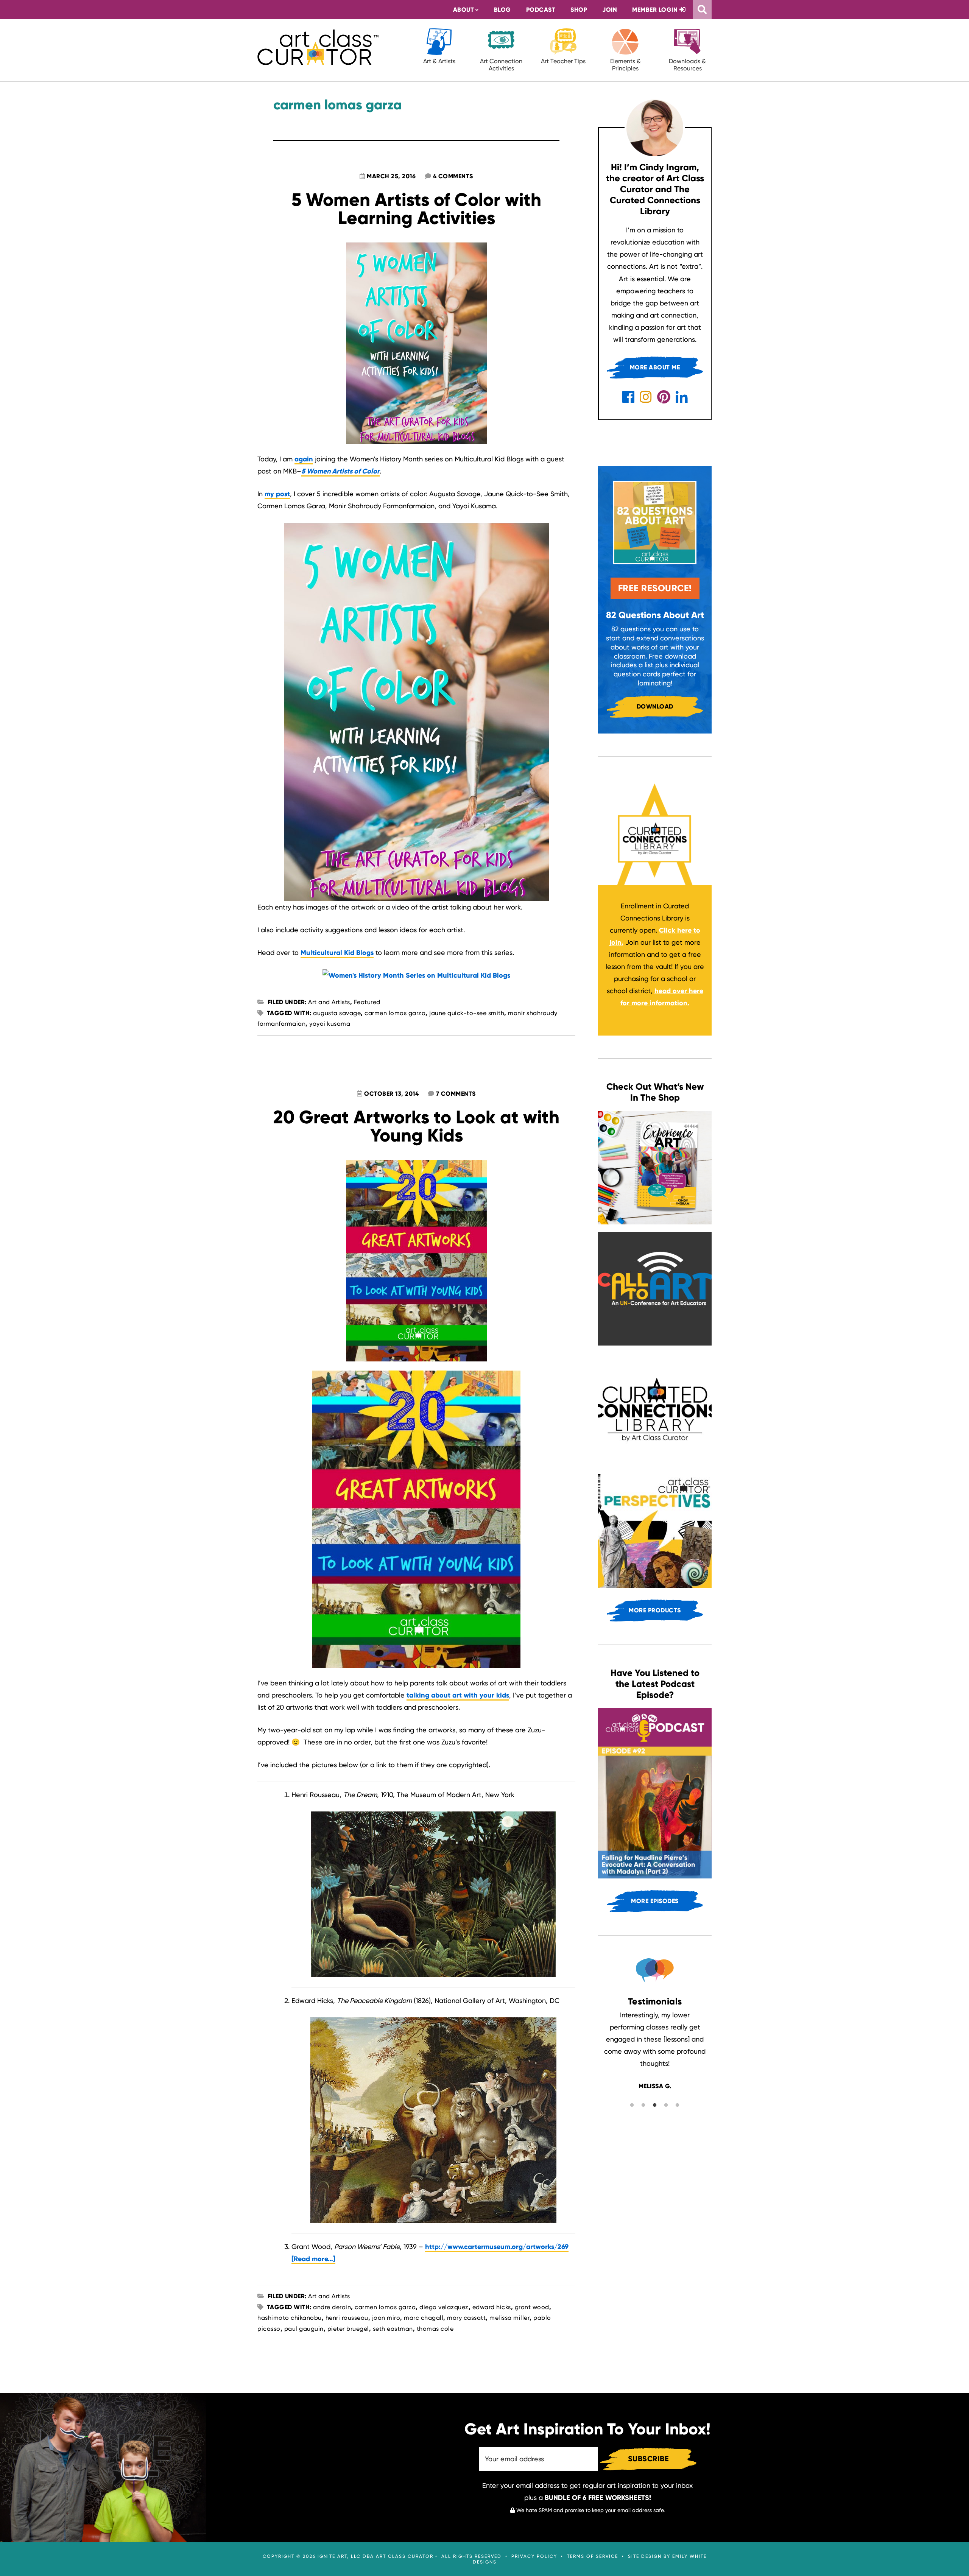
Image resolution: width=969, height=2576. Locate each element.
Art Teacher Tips (563, 61)
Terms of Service (593, 2556)
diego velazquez (444, 2307)
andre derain (332, 2307)
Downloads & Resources (687, 65)
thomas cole (435, 2329)
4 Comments (453, 176)
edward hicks (492, 2307)
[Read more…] (313, 2259)
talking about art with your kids (458, 1695)
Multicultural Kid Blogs (337, 953)
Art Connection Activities (501, 65)
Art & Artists (439, 61)
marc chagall (424, 2318)
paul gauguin (304, 2329)
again (304, 459)
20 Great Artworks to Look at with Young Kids (416, 1126)
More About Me (655, 367)
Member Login (656, 10)
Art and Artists (329, 1002)
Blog (502, 10)
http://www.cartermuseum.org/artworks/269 (497, 2247)
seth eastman (393, 2329)
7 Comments (456, 1094)
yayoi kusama (330, 1024)
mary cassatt (466, 2318)
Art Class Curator (318, 47)
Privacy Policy (534, 2556)
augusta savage (337, 1013)
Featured (367, 1002)
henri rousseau (347, 2318)
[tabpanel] (655, 2050)
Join (610, 10)
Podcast (541, 10)
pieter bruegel (348, 2329)
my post (277, 494)
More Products (655, 1610)
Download (655, 706)
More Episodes (655, 1901)
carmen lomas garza (395, 1013)
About (464, 10)
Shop (579, 10)
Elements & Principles (625, 65)
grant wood (532, 2307)
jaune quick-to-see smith (467, 1013)
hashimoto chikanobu (290, 2318)
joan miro (386, 2318)
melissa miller (509, 2318)
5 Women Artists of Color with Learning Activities (416, 209)
